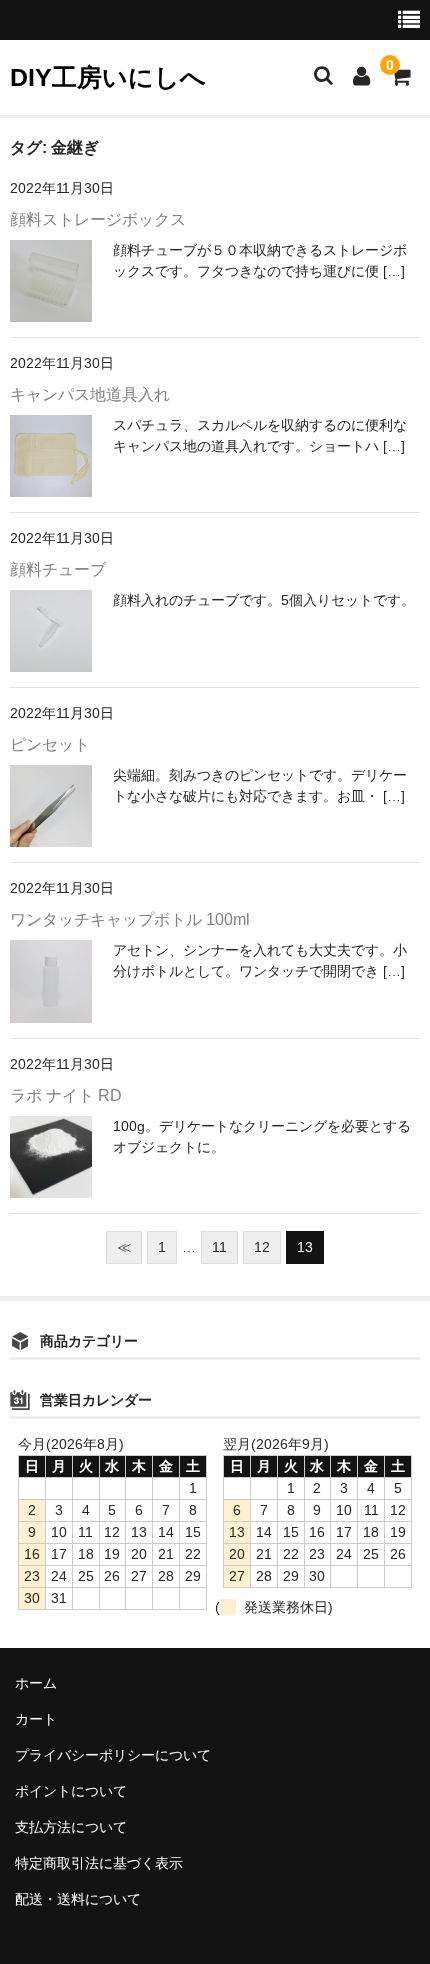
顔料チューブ (58, 569)
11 (219, 1247)
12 (262, 1247)
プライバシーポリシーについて (113, 1755)
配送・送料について (78, 1899)
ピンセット (50, 744)
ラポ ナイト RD (66, 1095)
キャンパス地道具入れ (90, 394)
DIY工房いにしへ (108, 77)
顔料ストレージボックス (98, 219)
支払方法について (71, 1827)
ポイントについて (71, 1791)
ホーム (36, 1683)
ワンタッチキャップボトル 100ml (130, 919)
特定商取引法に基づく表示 (99, 1863)
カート (36, 1719)
